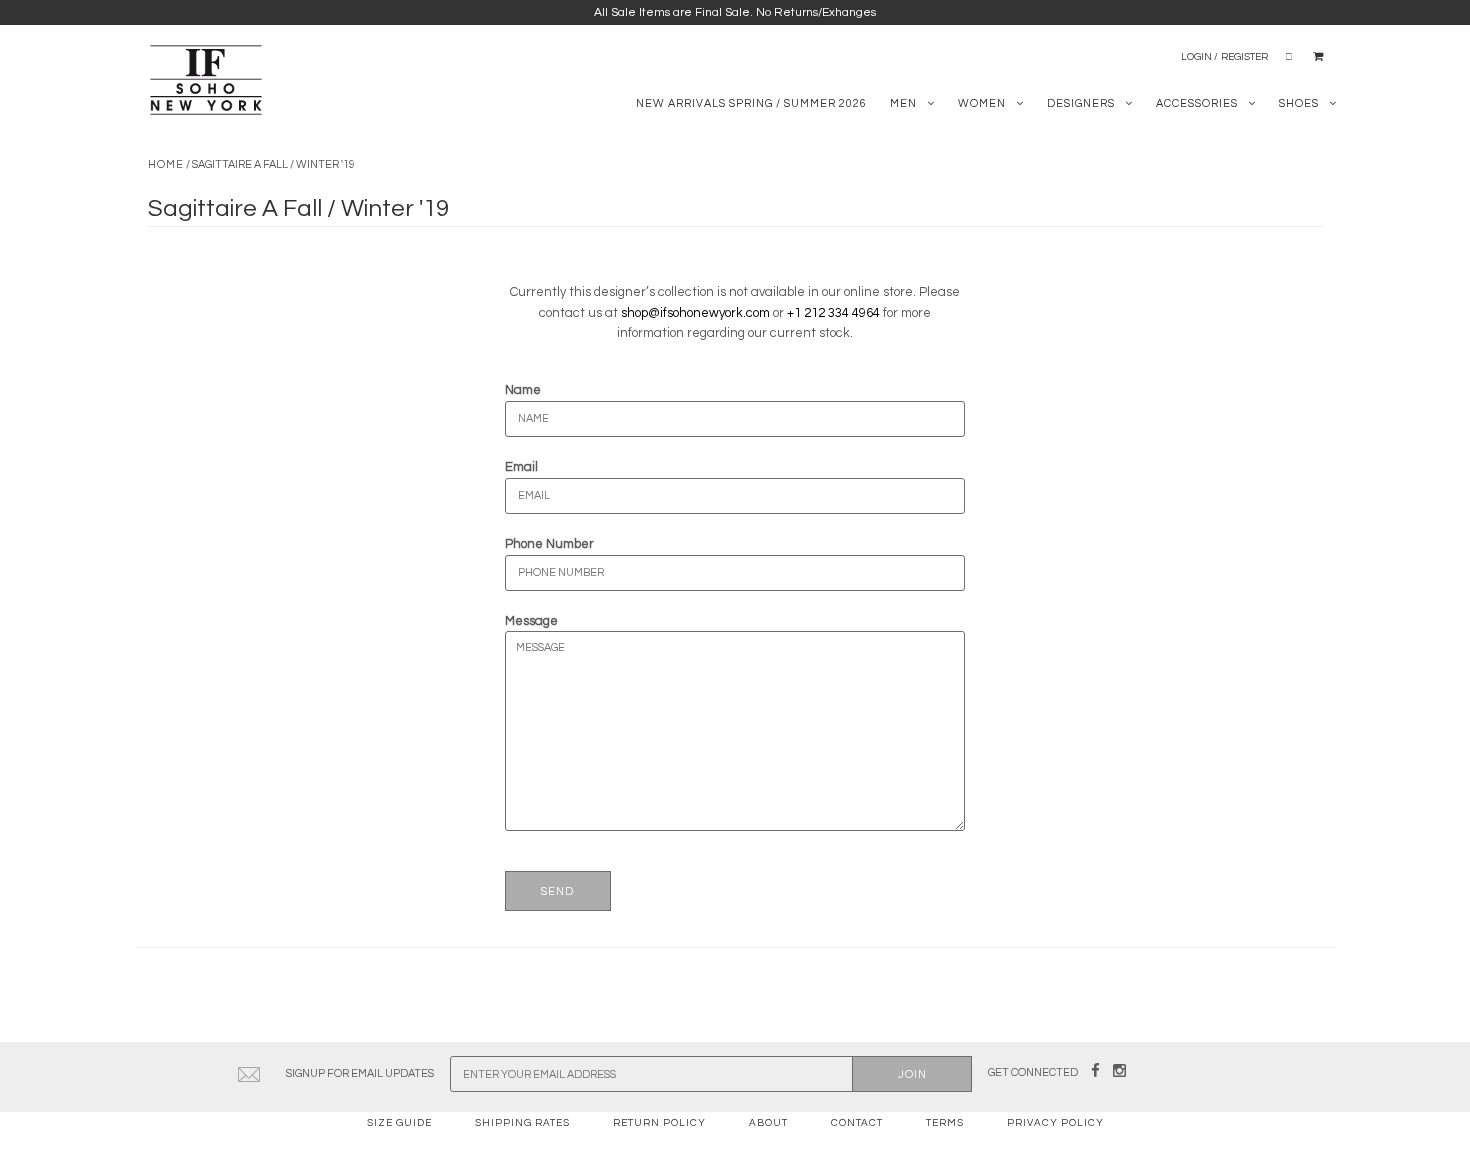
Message (531, 621)
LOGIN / (1199, 57)
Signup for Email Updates (360, 1073)
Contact (857, 1123)
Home (166, 164)
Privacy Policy (1055, 1123)
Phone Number (549, 544)
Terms (945, 1123)
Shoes (1299, 103)
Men (903, 103)
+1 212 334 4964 (833, 313)
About (768, 1123)
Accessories (1197, 103)
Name (523, 390)
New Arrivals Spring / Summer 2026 (751, 103)
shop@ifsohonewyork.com (695, 313)
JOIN (912, 1074)
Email (521, 467)
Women (982, 103)
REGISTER (1244, 57)
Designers (1081, 103)
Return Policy (659, 1123)
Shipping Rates (522, 1123)
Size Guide (399, 1123)
